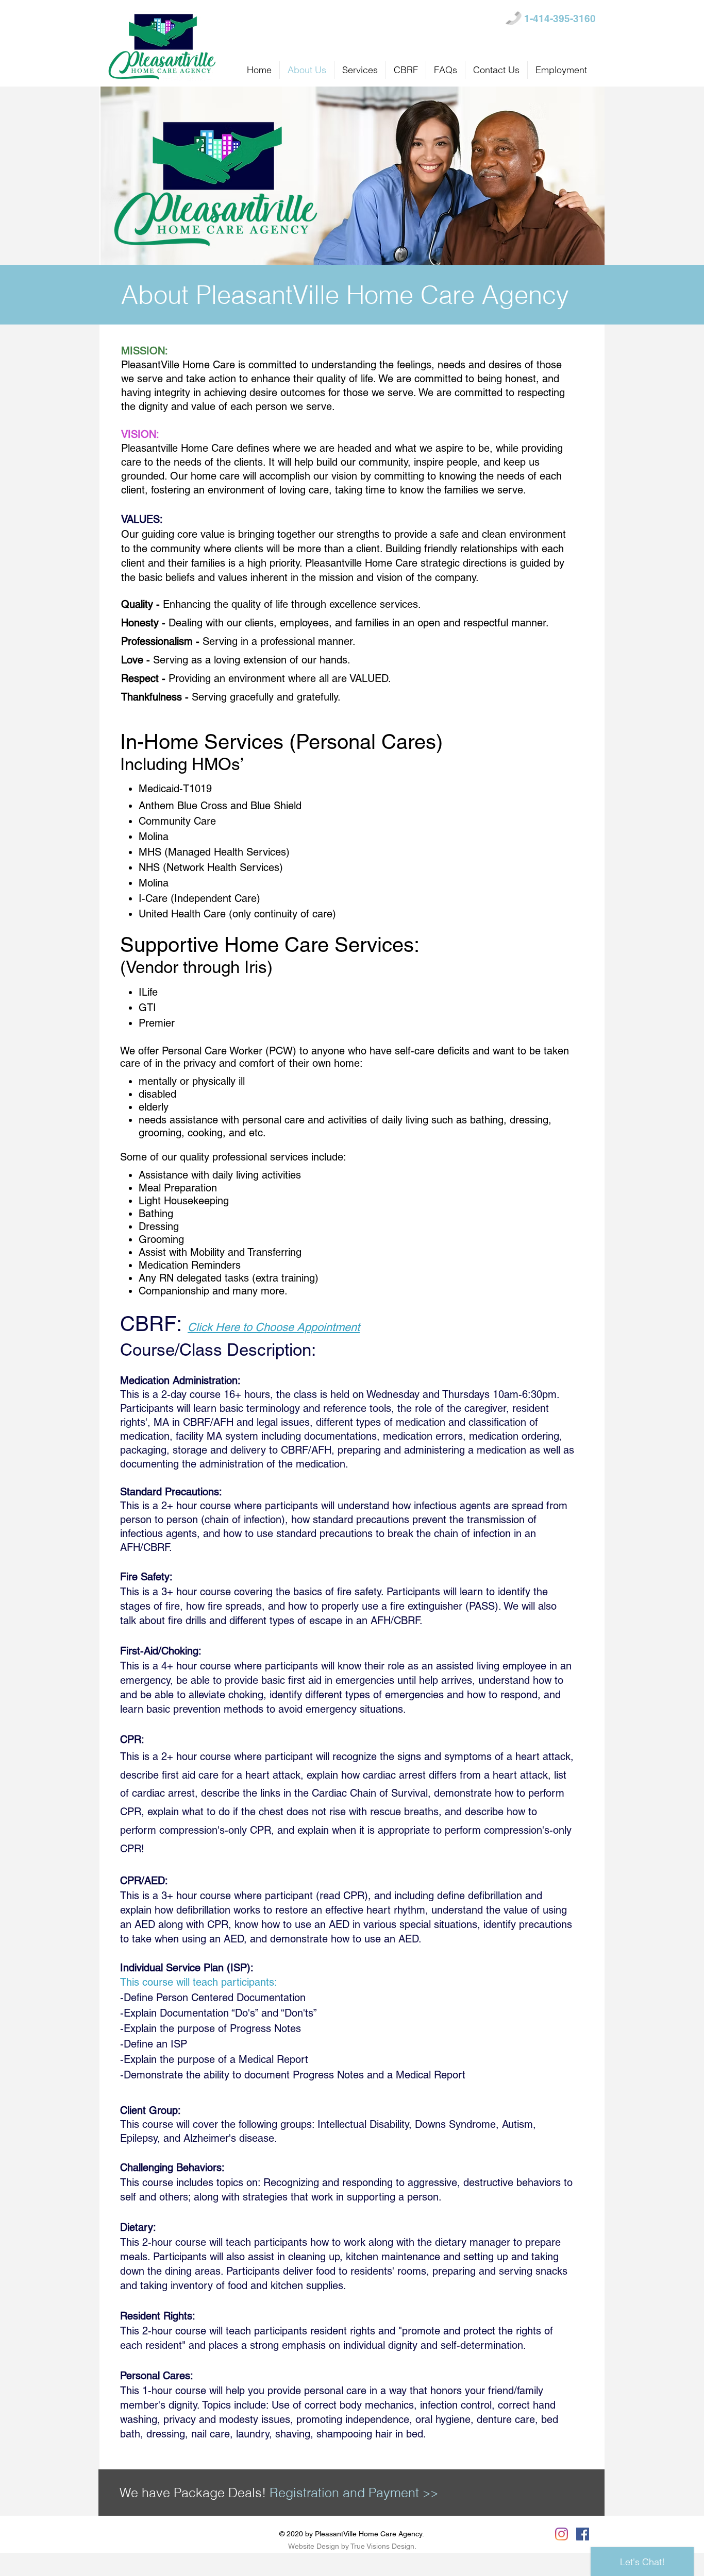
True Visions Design (382, 2546)
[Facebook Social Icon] (583, 2534)
